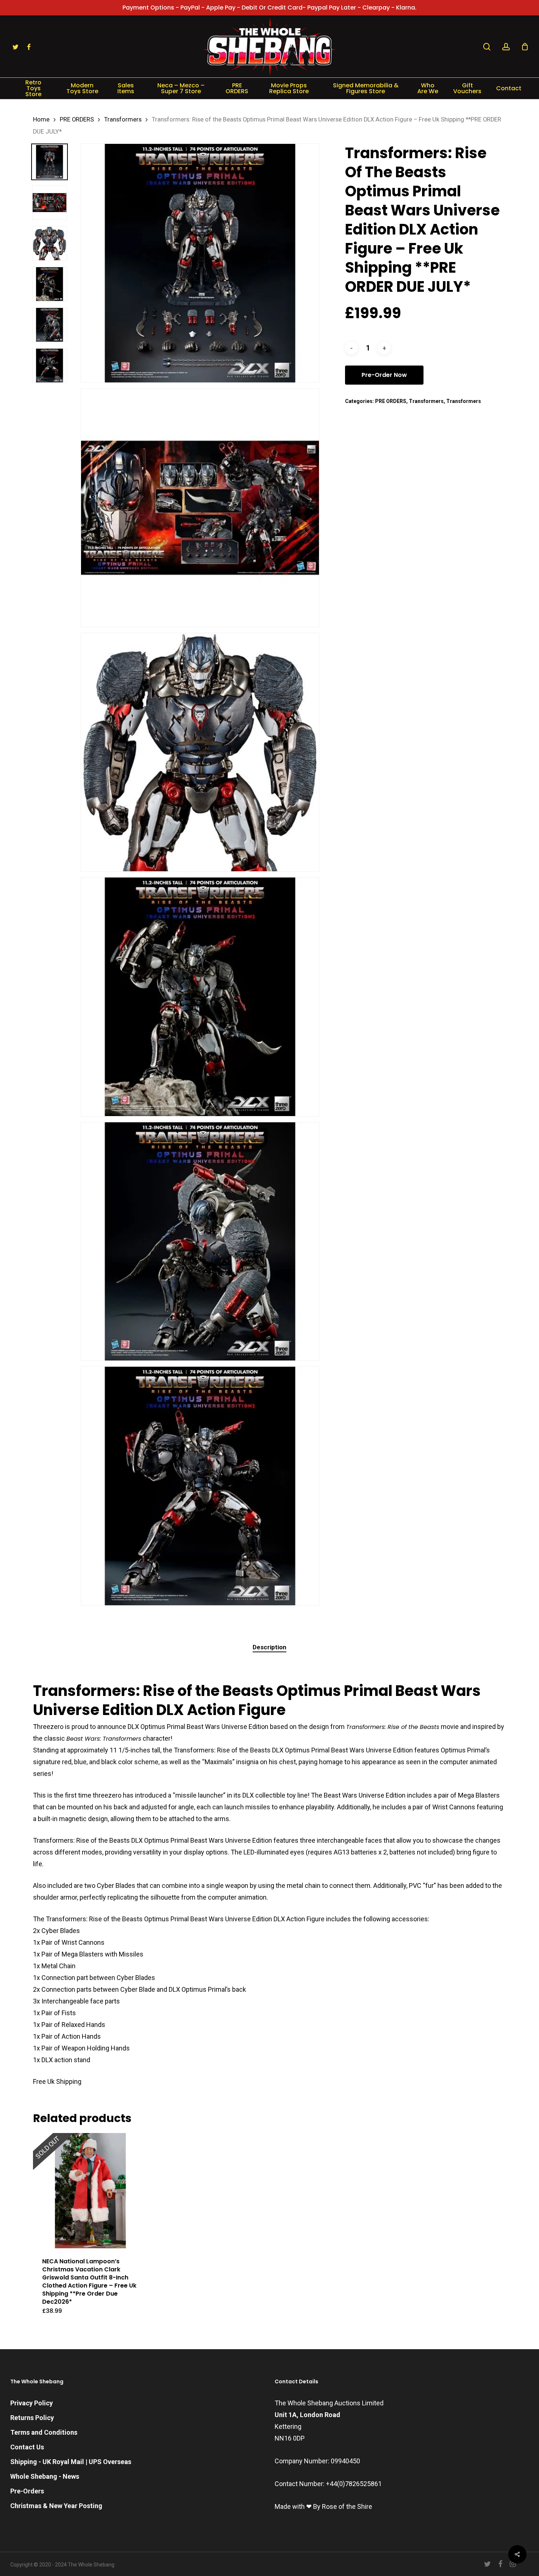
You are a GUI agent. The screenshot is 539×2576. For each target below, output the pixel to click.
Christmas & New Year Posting (56, 2506)
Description (269, 1647)
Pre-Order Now (384, 375)
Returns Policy (32, 2418)
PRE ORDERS (77, 119)
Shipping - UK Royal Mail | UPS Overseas (71, 2462)
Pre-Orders (27, 2491)
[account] (506, 47)
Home (41, 119)
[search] (487, 47)
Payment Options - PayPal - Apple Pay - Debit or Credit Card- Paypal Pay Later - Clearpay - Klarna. (269, 8)
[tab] (269, 1647)
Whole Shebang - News (45, 2476)
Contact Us (27, 2447)
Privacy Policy (32, 2403)
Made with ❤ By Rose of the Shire (323, 2506)
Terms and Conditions (44, 2432)
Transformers (123, 119)
